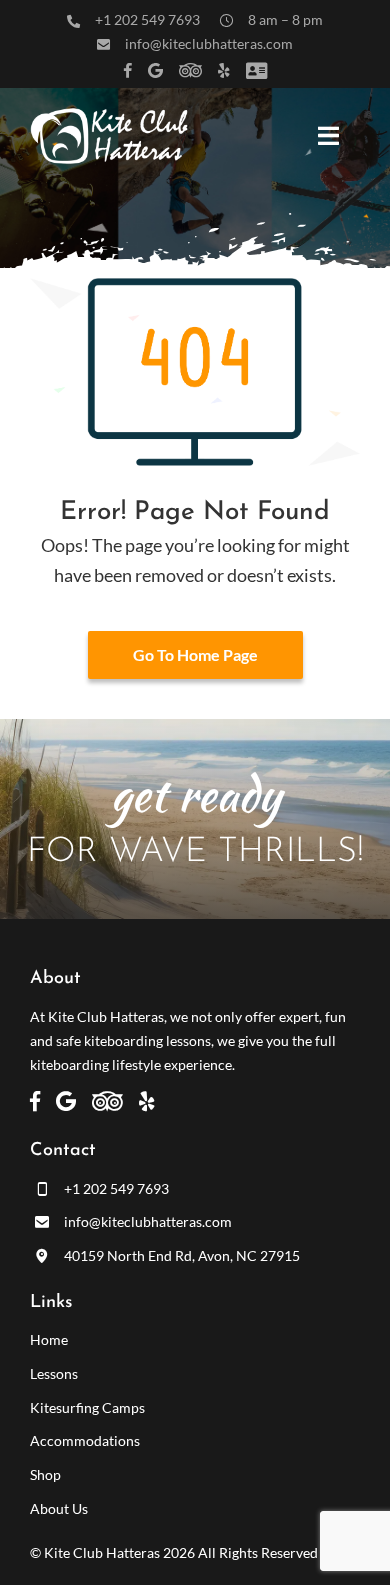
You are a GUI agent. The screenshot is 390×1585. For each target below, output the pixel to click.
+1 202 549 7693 (147, 19)
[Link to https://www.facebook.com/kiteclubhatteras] (128, 70)
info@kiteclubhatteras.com (209, 43)
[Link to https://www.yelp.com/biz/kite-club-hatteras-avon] (224, 70)
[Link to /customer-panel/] (256, 70)
